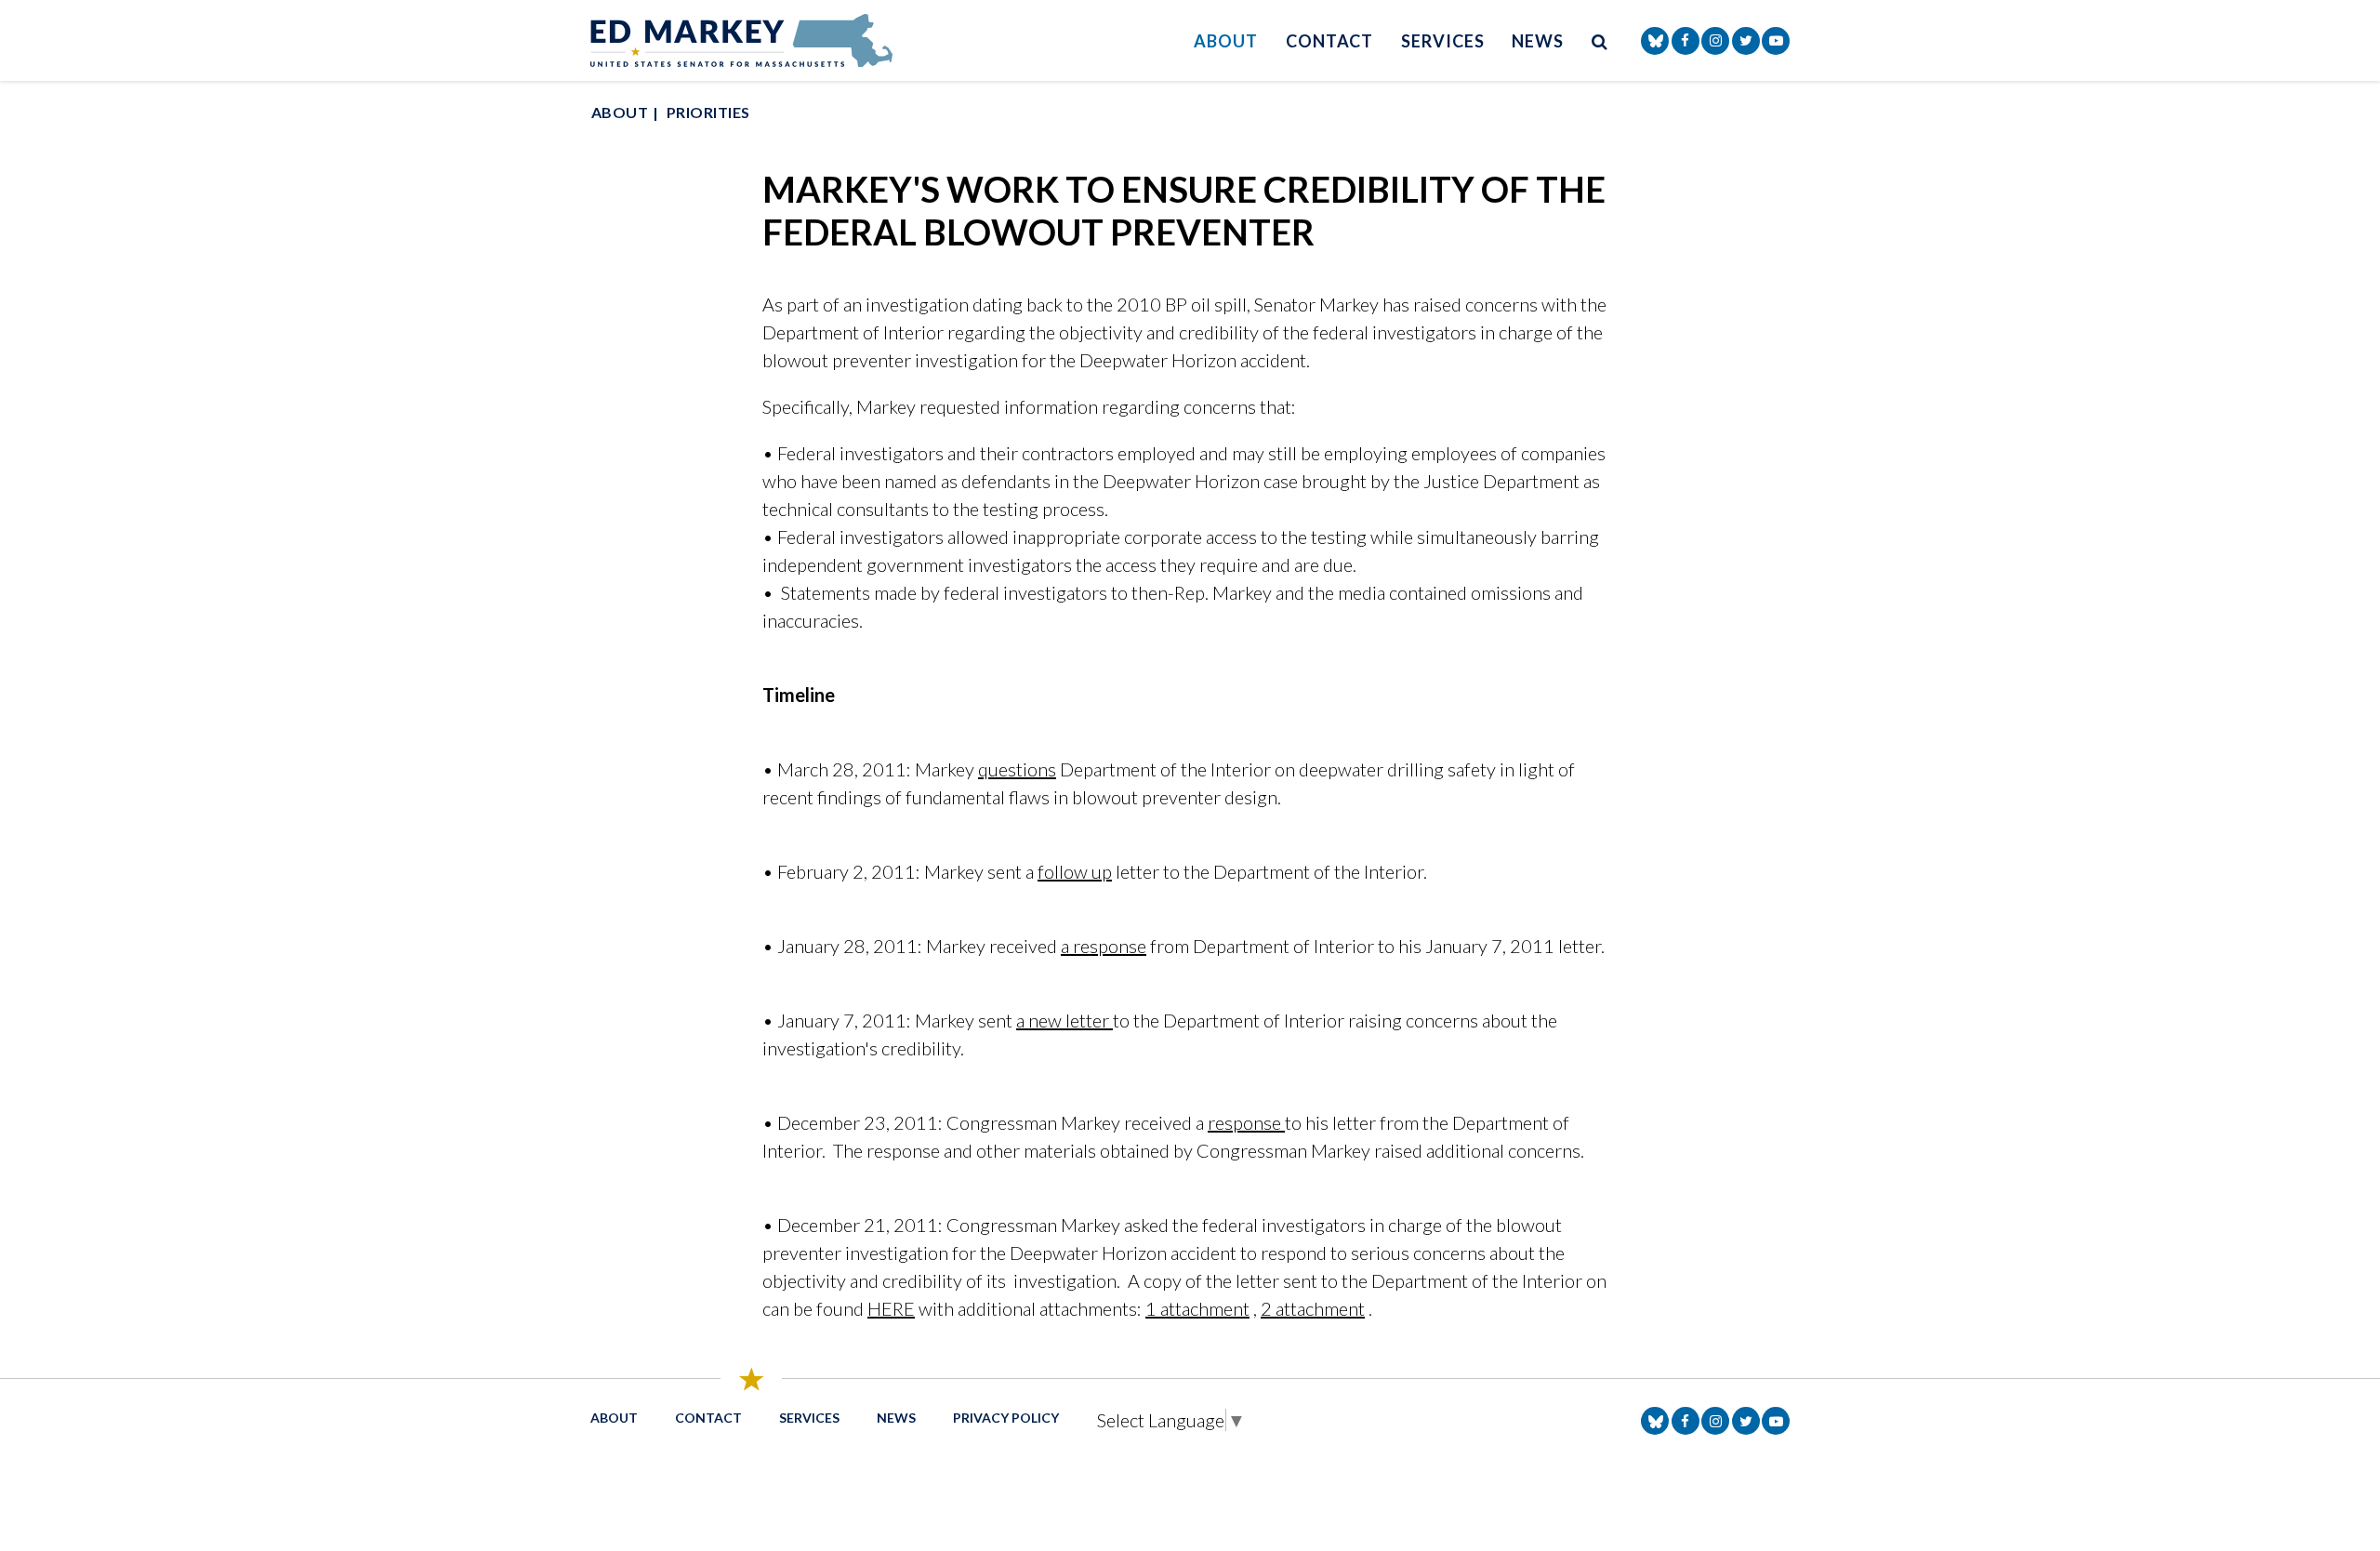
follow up (1075, 871)
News (1538, 41)
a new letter (1064, 1020)
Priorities (708, 112)
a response (1104, 946)
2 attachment (1313, 1308)
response (1246, 1122)
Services (1442, 41)
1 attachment (1197, 1308)
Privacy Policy (1006, 1418)
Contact (1329, 41)
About (1226, 41)
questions (1017, 769)
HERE (891, 1308)
